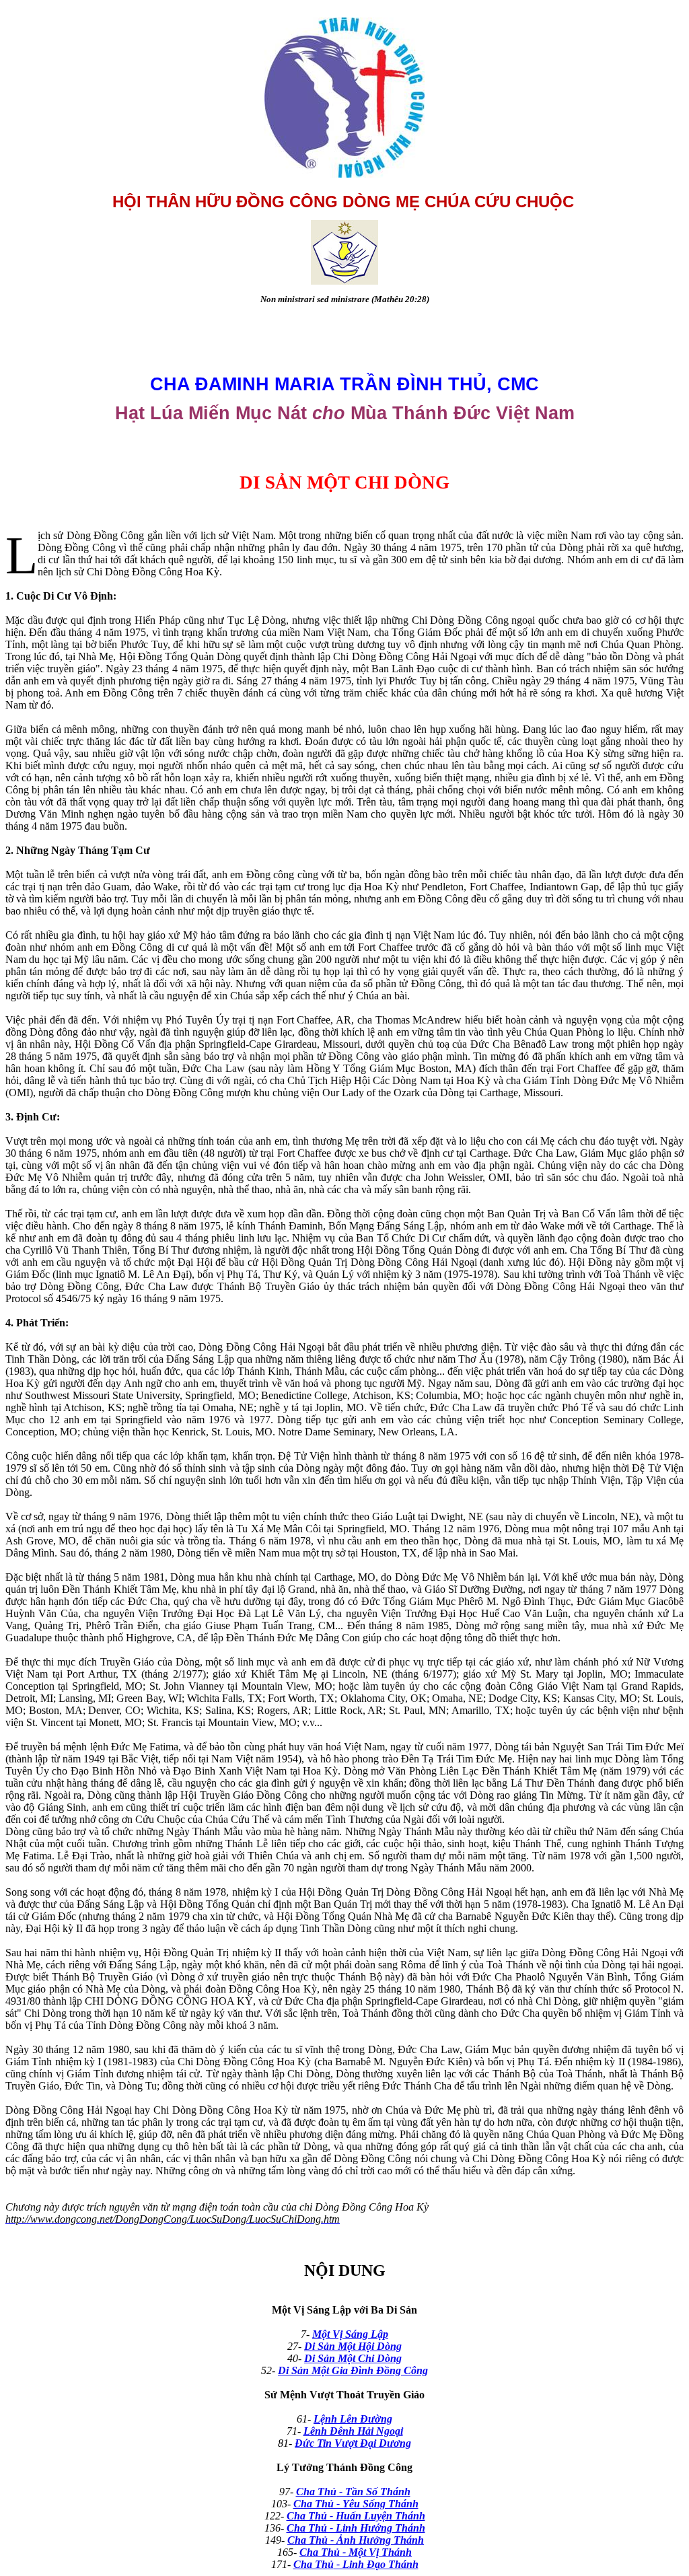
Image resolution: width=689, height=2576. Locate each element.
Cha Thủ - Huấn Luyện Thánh (356, 2516)
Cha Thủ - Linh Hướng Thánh (356, 2528)
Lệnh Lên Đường (353, 2419)
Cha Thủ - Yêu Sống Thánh (356, 2504)
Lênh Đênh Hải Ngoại (353, 2431)
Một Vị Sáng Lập (350, 2334)
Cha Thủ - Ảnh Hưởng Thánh (356, 2540)
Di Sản (320, 2346)
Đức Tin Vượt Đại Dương (353, 2443)
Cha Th (313, 2492)
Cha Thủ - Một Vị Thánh (356, 2552)
